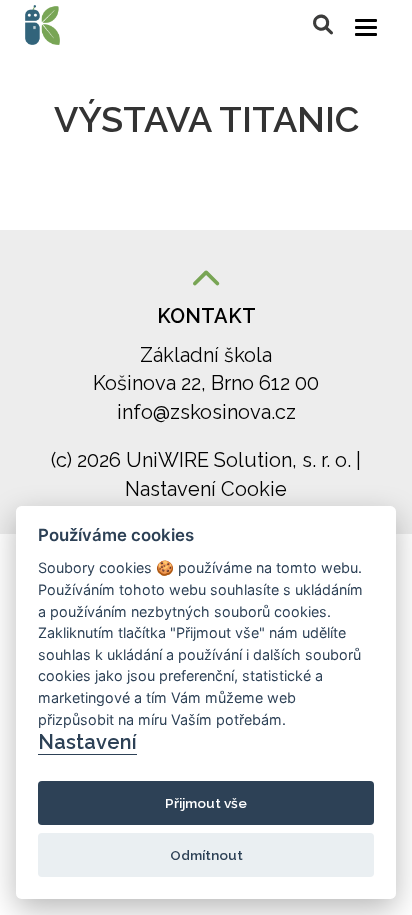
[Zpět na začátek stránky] (206, 280)
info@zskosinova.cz (206, 412)
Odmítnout (206, 855)
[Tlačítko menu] (366, 27)
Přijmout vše (206, 803)
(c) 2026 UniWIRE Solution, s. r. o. (203, 460)
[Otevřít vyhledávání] (323, 25)
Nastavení (87, 742)
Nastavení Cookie (206, 489)
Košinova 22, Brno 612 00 (206, 383)
